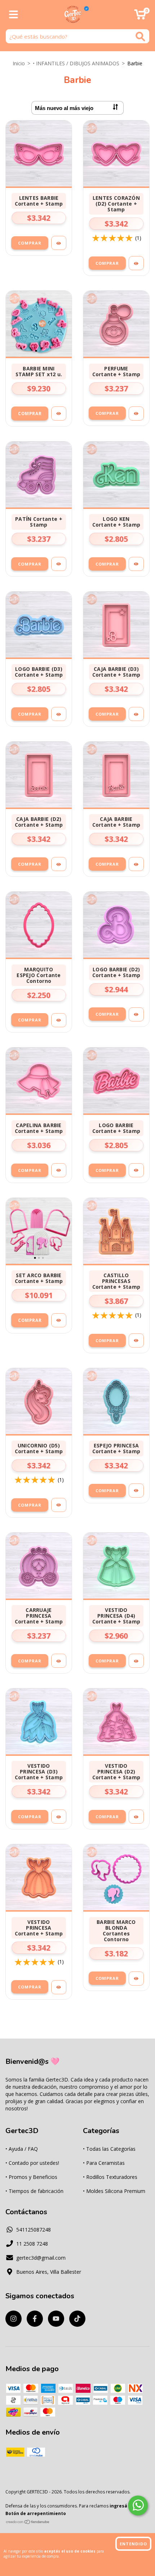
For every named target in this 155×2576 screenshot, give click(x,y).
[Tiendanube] (28, 2523)
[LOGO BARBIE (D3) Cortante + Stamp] (59, 714)
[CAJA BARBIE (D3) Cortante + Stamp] (136, 714)
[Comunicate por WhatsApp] (138, 2505)
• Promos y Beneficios (31, 2177)
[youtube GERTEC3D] (56, 2319)
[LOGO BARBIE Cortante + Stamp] (136, 1170)
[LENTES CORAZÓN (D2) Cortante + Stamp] (136, 263)
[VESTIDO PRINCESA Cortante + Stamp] (59, 1987)
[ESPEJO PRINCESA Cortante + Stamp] (136, 1491)
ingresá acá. (124, 2506)
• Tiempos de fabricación (34, 2191)
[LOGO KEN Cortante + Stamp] (136, 564)
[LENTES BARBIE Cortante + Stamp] (59, 243)
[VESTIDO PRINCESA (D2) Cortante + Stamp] (136, 1817)
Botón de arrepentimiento (36, 2513)
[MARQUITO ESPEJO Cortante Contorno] (59, 1020)
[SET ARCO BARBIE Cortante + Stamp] (59, 1320)
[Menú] (14, 15)
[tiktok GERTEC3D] (77, 2319)
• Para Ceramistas (104, 2163)
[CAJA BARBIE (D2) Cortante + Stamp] (59, 864)
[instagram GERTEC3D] (14, 2319)
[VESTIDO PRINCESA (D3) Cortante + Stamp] (59, 1817)
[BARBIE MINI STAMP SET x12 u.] (59, 414)
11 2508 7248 (32, 2244)
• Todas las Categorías (109, 2149)
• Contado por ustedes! (32, 2163)
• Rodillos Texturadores (110, 2177)
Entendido (133, 2544)
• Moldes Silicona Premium (114, 2191)
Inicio (19, 63)
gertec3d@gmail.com (41, 2258)
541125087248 (34, 2230)
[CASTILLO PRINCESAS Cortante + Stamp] (136, 1340)
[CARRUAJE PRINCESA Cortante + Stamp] (59, 1661)
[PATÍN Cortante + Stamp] (59, 564)
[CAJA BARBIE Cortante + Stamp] (136, 864)
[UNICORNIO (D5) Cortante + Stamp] (59, 1505)
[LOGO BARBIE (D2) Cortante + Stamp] (136, 1014)
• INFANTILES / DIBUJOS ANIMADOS (76, 63)
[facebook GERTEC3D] (35, 2319)
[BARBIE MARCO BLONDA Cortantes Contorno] (136, 1979)
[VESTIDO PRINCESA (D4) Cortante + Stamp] (136, 1661)
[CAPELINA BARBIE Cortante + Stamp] (59, 1170)
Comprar (30, 243)
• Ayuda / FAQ (22, 2149)
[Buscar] (140, 37)
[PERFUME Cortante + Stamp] (136, 414)
